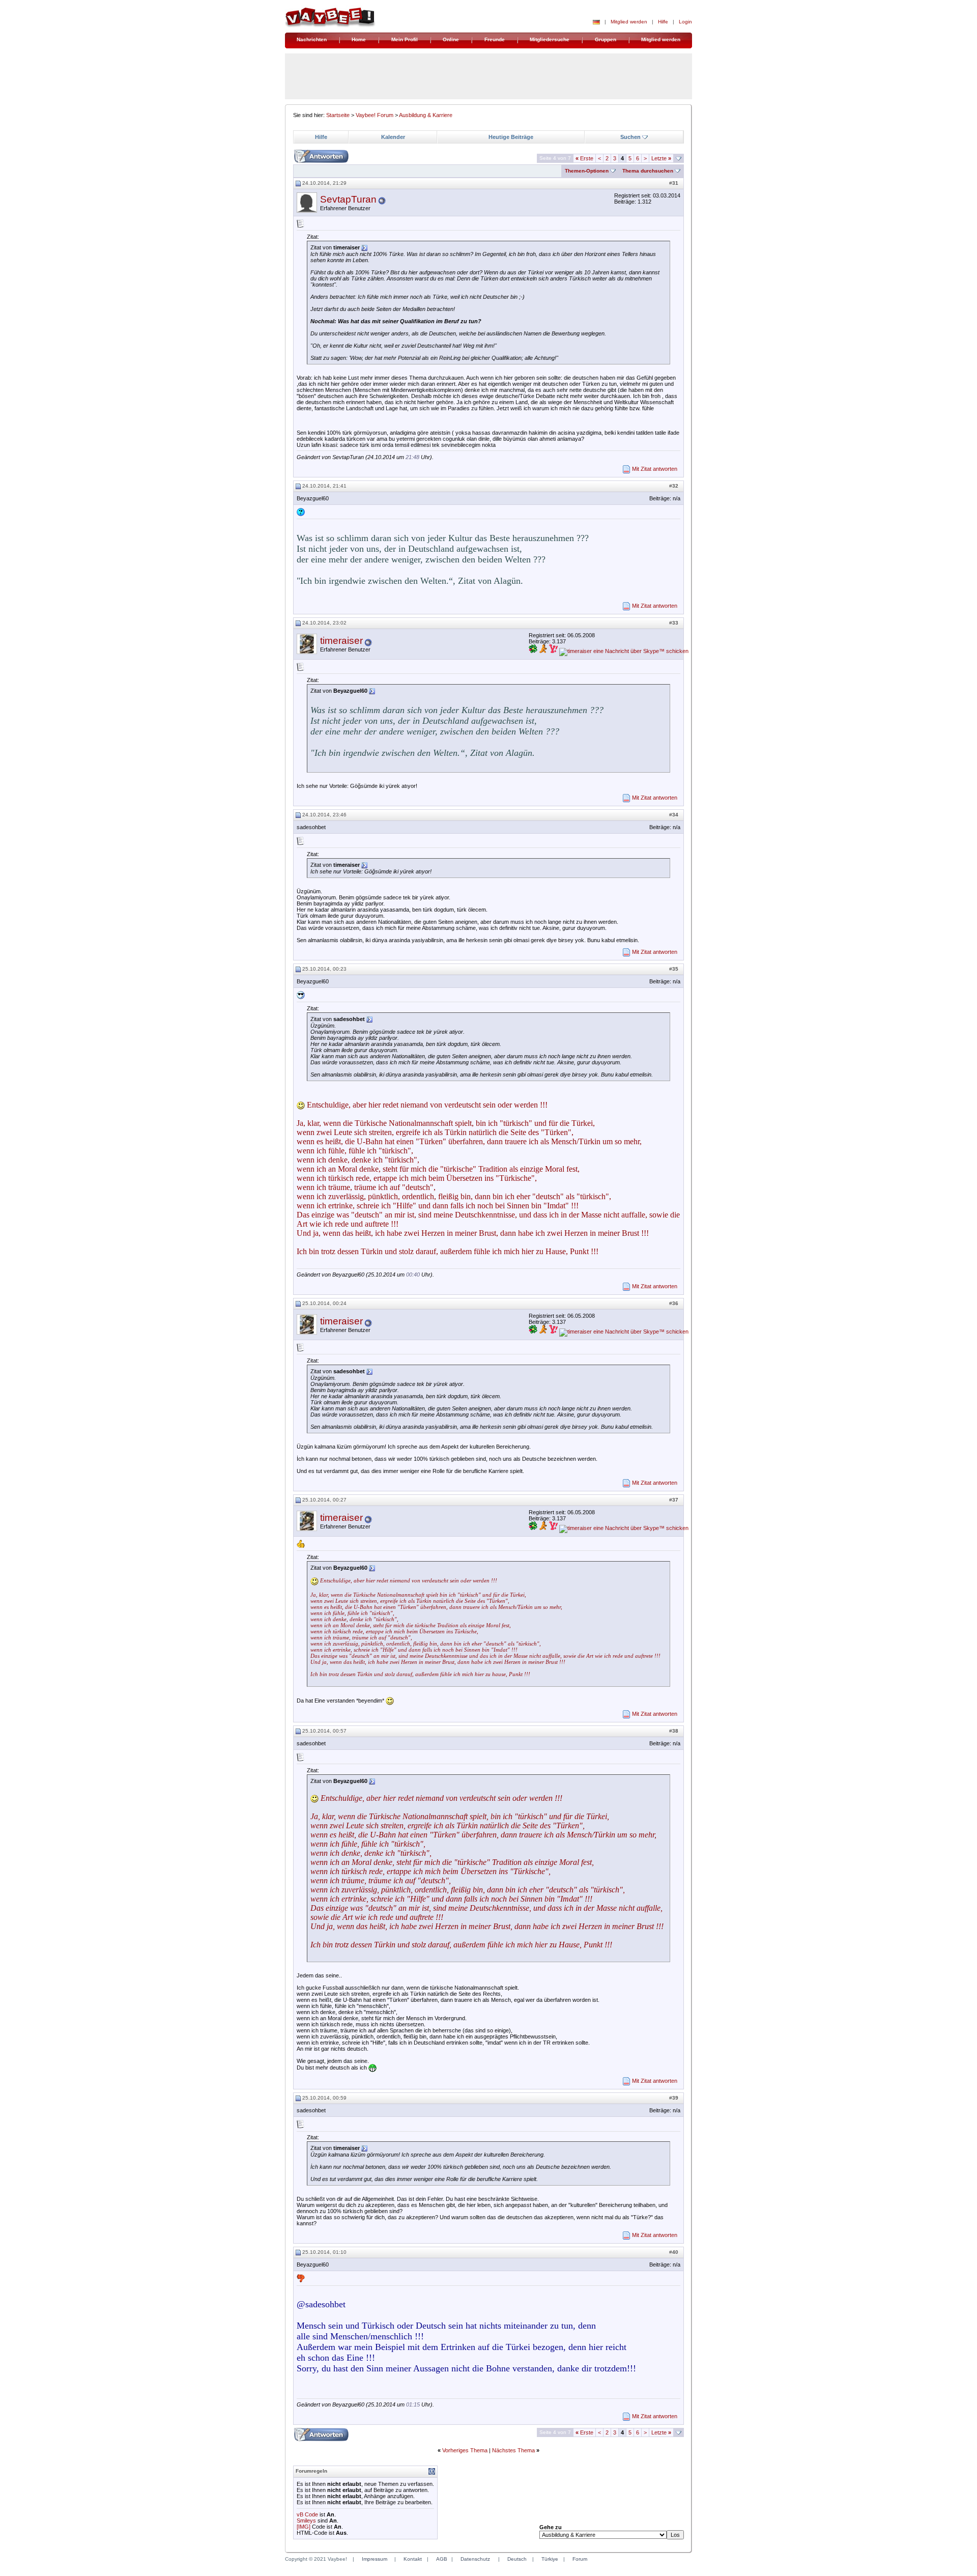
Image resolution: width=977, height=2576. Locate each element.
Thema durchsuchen (648, 171)
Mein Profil (405, 39)
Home (359, 39)
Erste (584, 158)
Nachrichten (312, 39)
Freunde (495, 39)
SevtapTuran (348, 199)
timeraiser (341, 641)
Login (685, 22)
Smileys (306, 2521)
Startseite (338, 115)
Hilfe (663, 22)
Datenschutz (475, 2559)
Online (451, 39)
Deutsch (517, 2559)
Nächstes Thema (513, 2450)
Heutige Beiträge (511, 137)
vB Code (307, 2514)
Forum (580, 2559)
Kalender (393, 137)
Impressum (375, 2559)
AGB (442, 2559)
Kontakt (413, 2559)
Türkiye (550, 2559)
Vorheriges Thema (465, 2450)
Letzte (661, 158)
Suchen (630, 137)
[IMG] (304, 2527)
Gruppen (606, 39)
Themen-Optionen (587, 171)
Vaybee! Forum (375, 115)
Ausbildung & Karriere (426, 115)
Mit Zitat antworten (655, 469)
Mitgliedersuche (550, 39)
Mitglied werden (629, 22)
